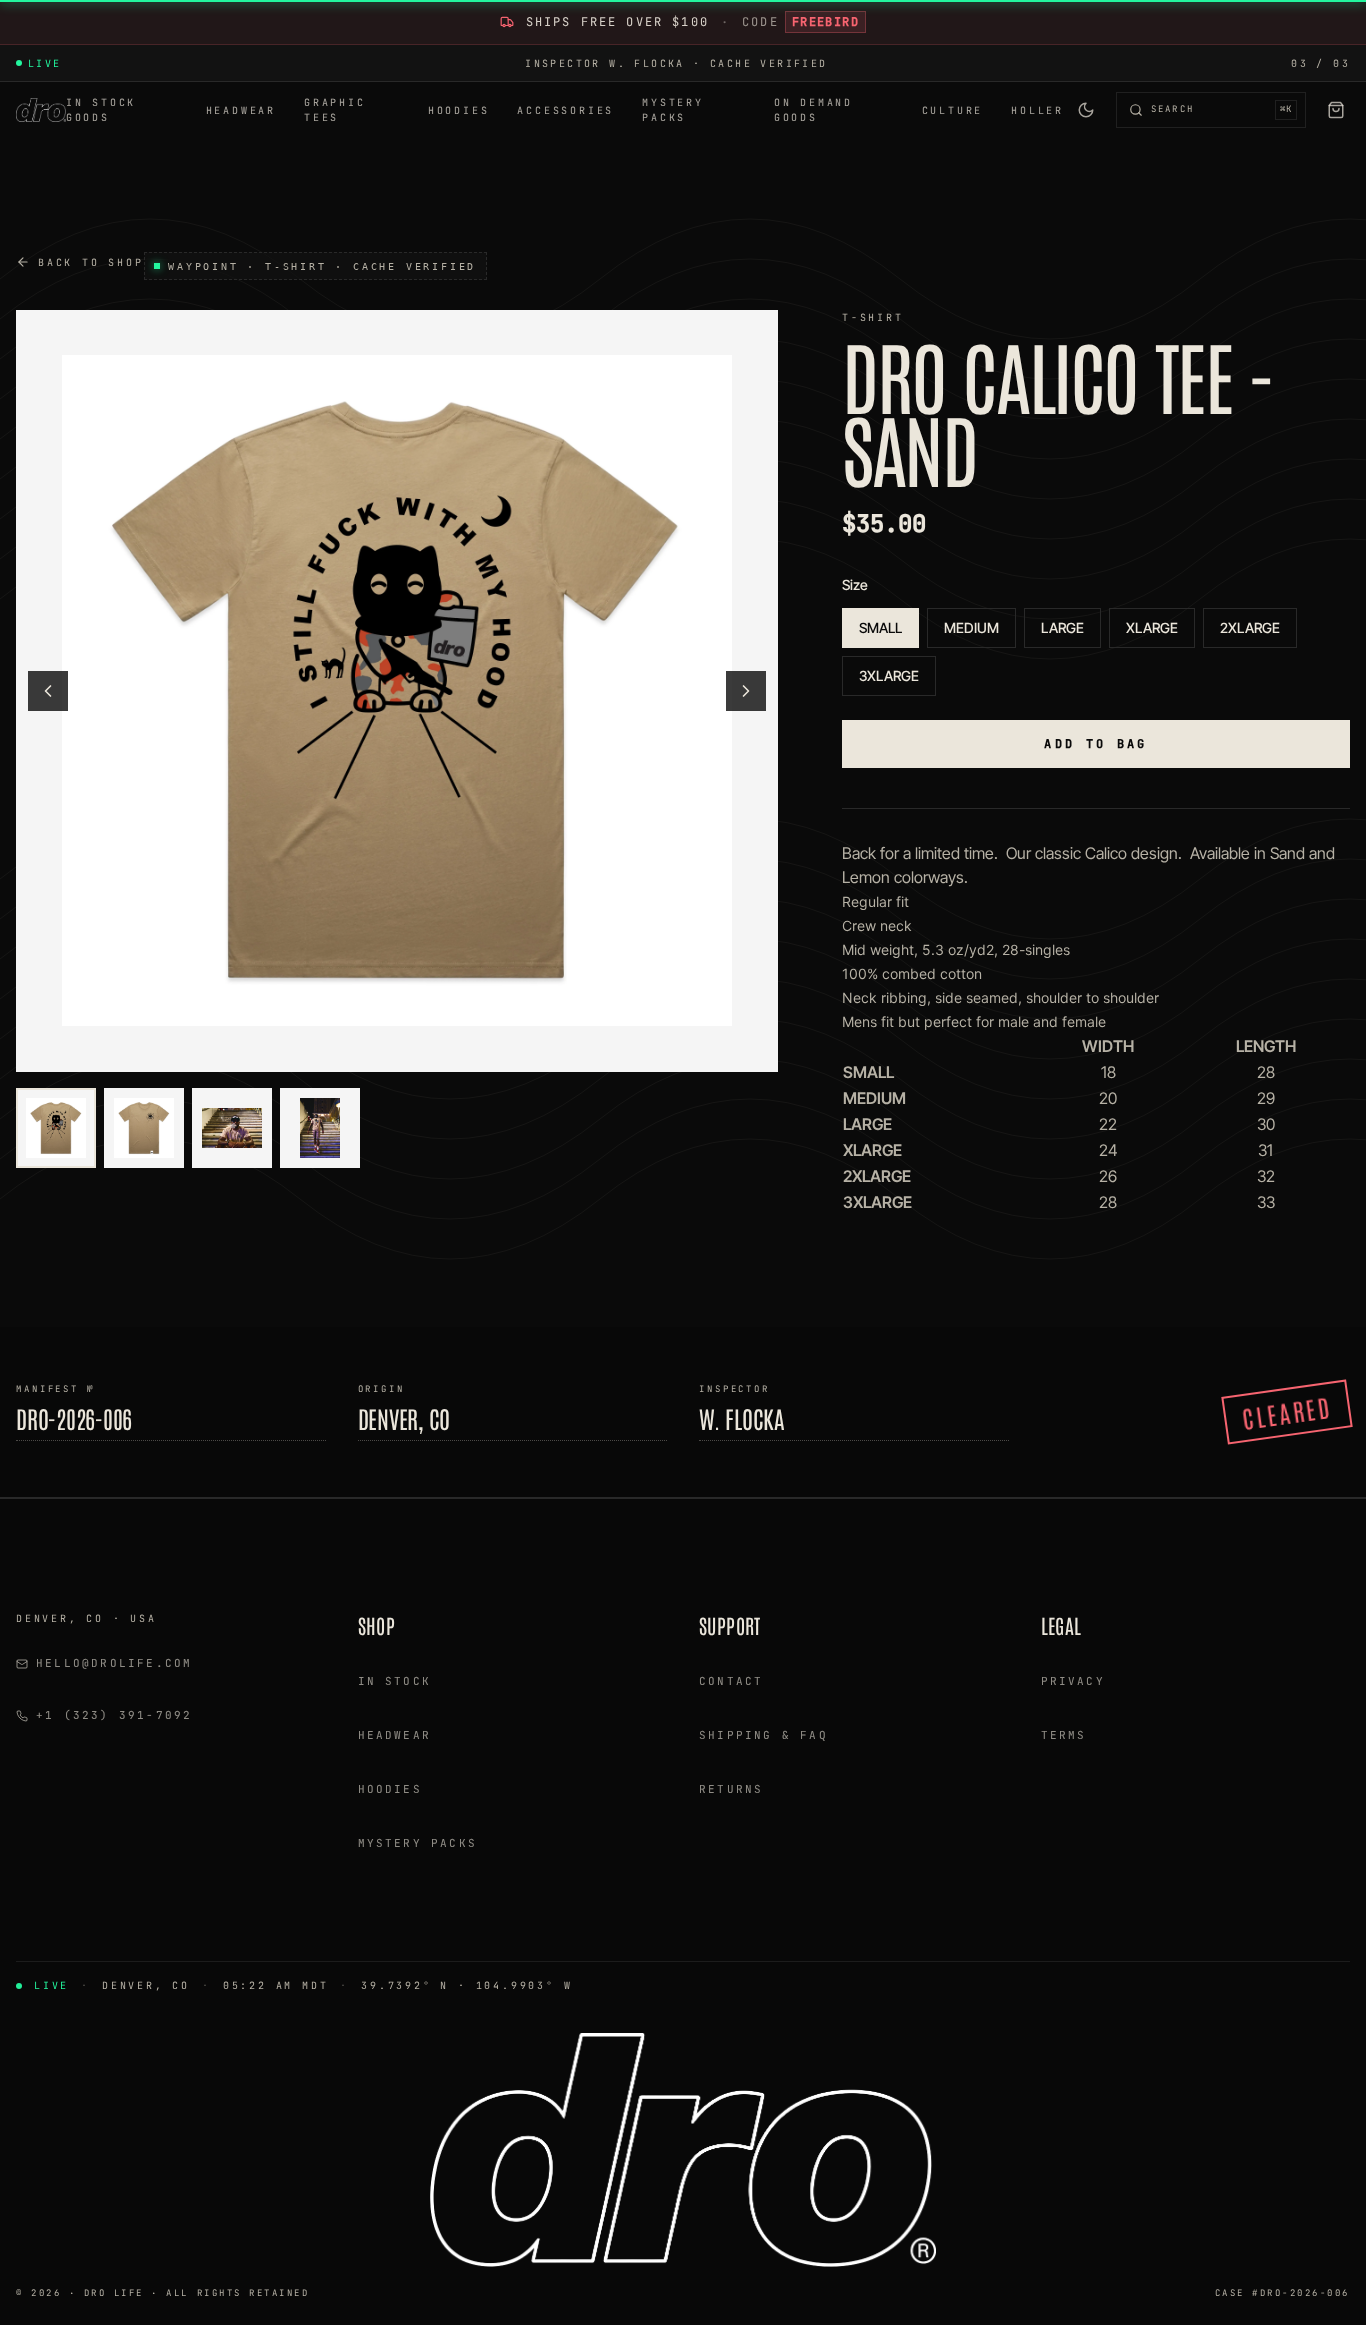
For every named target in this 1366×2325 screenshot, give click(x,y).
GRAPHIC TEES (335, 110)
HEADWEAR (241, 110)
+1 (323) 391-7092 (114, 1715)
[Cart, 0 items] (1336, 110)
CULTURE (953, 110)
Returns (731, 1789)
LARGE (1062, 627)
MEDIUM (971, 627)
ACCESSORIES (565, 110)
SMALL (880, 627)
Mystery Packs (418, 1843)
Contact (731, 1681)
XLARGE (1152, 627)
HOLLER (1037, 110)
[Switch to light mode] (1086, 110)
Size (855, 584)
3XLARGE (889, 675)
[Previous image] (48, 691)
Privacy (1073, 1681)
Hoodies (390, 1789)
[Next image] (746, 691)
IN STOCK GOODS (101, 110)
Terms (1064, 1735)
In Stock (395, 1681)
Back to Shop (91, 262)
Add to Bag (1096, 744)
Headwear (395, 1735)
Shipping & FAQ (763, 1735)
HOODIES (459, 110)
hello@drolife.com (114, 1663)
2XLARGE (1250, 627)
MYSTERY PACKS (673, 110)
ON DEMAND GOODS (813, 110)
